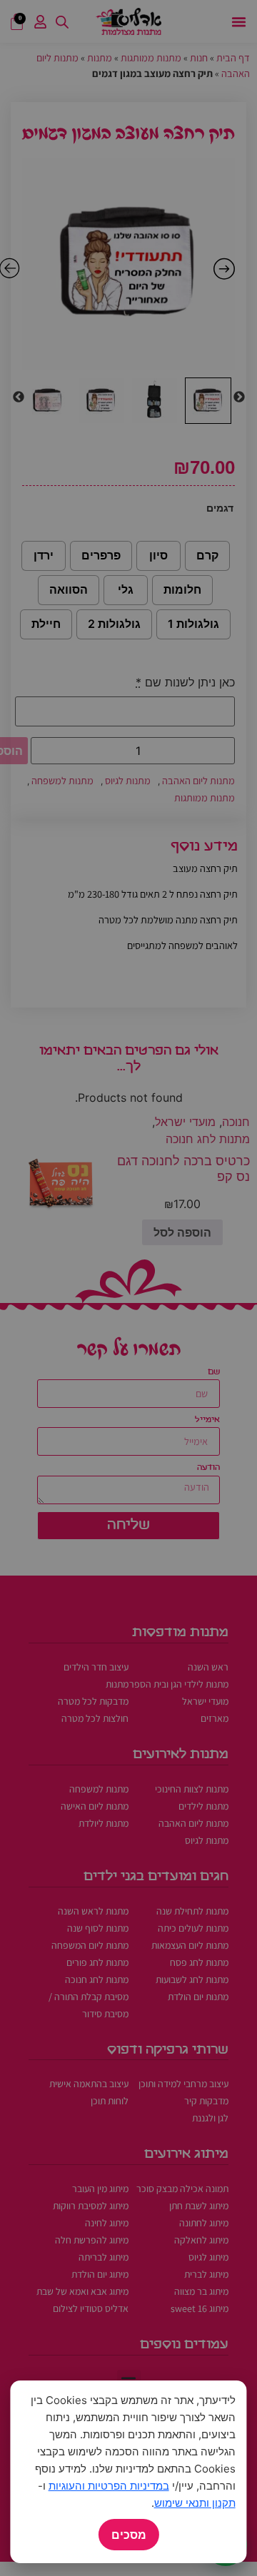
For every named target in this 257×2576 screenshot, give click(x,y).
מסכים (129, 2535)
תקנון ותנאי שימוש (195, 2503)
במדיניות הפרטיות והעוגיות (109, 2486)
